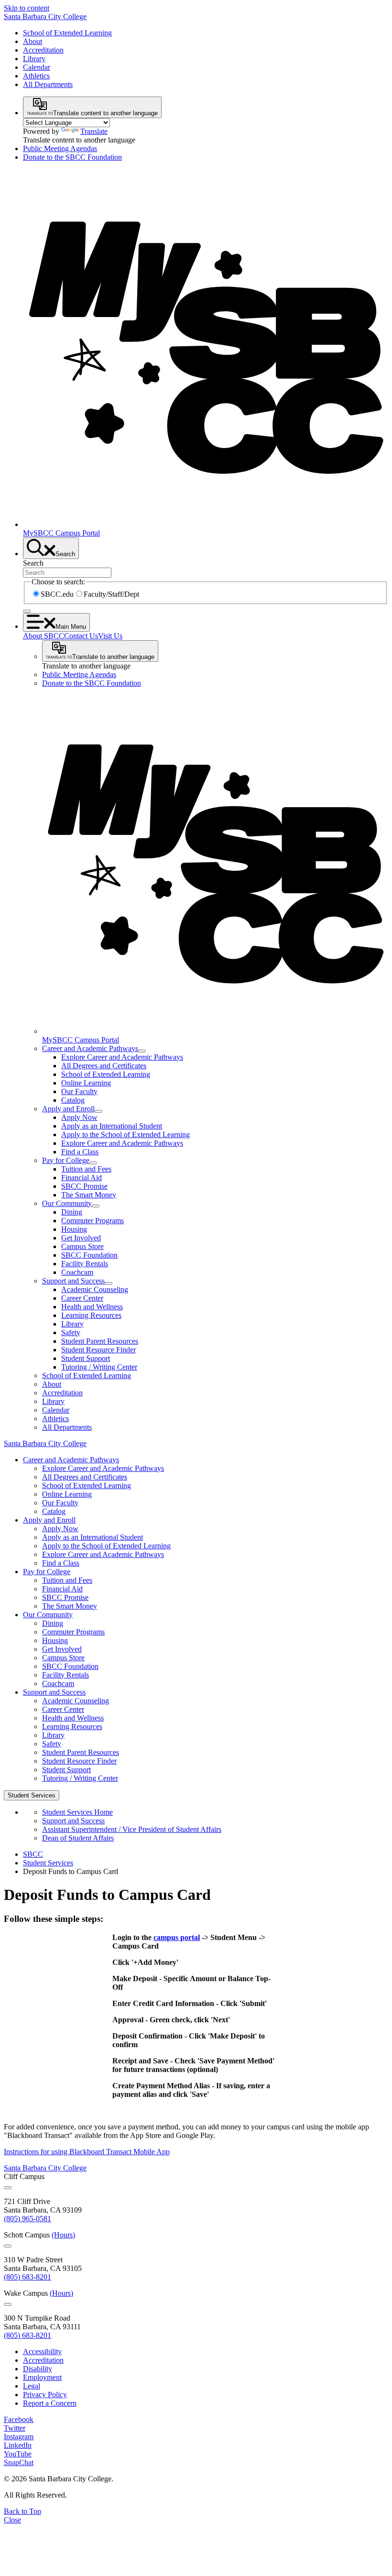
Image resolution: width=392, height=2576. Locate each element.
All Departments (48, 84)
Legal (32, 2386)
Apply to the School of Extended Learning (125, 1135)
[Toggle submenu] (142, 1051)
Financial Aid (82, 1178)
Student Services (48, 1863)
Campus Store (82, 1246)
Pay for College (66, 1160)
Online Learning (86, 1083)
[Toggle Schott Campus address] (8, 2246)
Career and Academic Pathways (90, 1048)
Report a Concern (50, 2403)
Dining (72, 1212)
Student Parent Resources (100, 1341)
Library (34, 59)
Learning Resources (91, 1315)
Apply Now (79, 1117)
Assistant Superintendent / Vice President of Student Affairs (132, 1829)
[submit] (27, 611)
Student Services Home (77, 1812)
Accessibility (42, 2351)
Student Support (86, 1358)
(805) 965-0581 (27, 2219)
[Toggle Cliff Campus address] (8, 2188)
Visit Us (110, 636)
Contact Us (81, 636)
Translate (94, 131)
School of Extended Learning (67, 33)
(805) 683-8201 (27, 2277)
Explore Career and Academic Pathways (122, 1057)
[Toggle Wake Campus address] (8, 2304)
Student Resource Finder (98, 1350)
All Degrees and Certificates (104, 1066)
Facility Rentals (85, 1264)
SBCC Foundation (89, 1255)
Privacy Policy (45, 2395)
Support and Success (73, 1281)
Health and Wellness (92, 1307)
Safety (71, 1332)
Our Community (67, 1203)
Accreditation (43, 50)
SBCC (33, 1854)
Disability (38, 2369)
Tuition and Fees (86, 1169)
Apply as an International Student (112, 1126)
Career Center (82, 1298)
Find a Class (80, 1152)
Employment (42, 2377)
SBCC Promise (84, 1186)
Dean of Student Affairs (78, 1838)
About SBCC (44, 636)
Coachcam (77, 1272)
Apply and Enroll (68, 1109)
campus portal (177, 1937)
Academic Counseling (95, 1289)
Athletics (36, 76)
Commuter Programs (93, 1221)
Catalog (73, 1100)
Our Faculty (79, 1091)
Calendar (37, 67)
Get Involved (81, 1238)
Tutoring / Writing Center (99, 1367)
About (33, 41)
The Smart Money (89, 1195)
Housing (74, 1229)
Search (33, 563)
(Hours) (63, 2235)
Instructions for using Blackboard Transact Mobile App (87, 2152)
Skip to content (27, 8)
